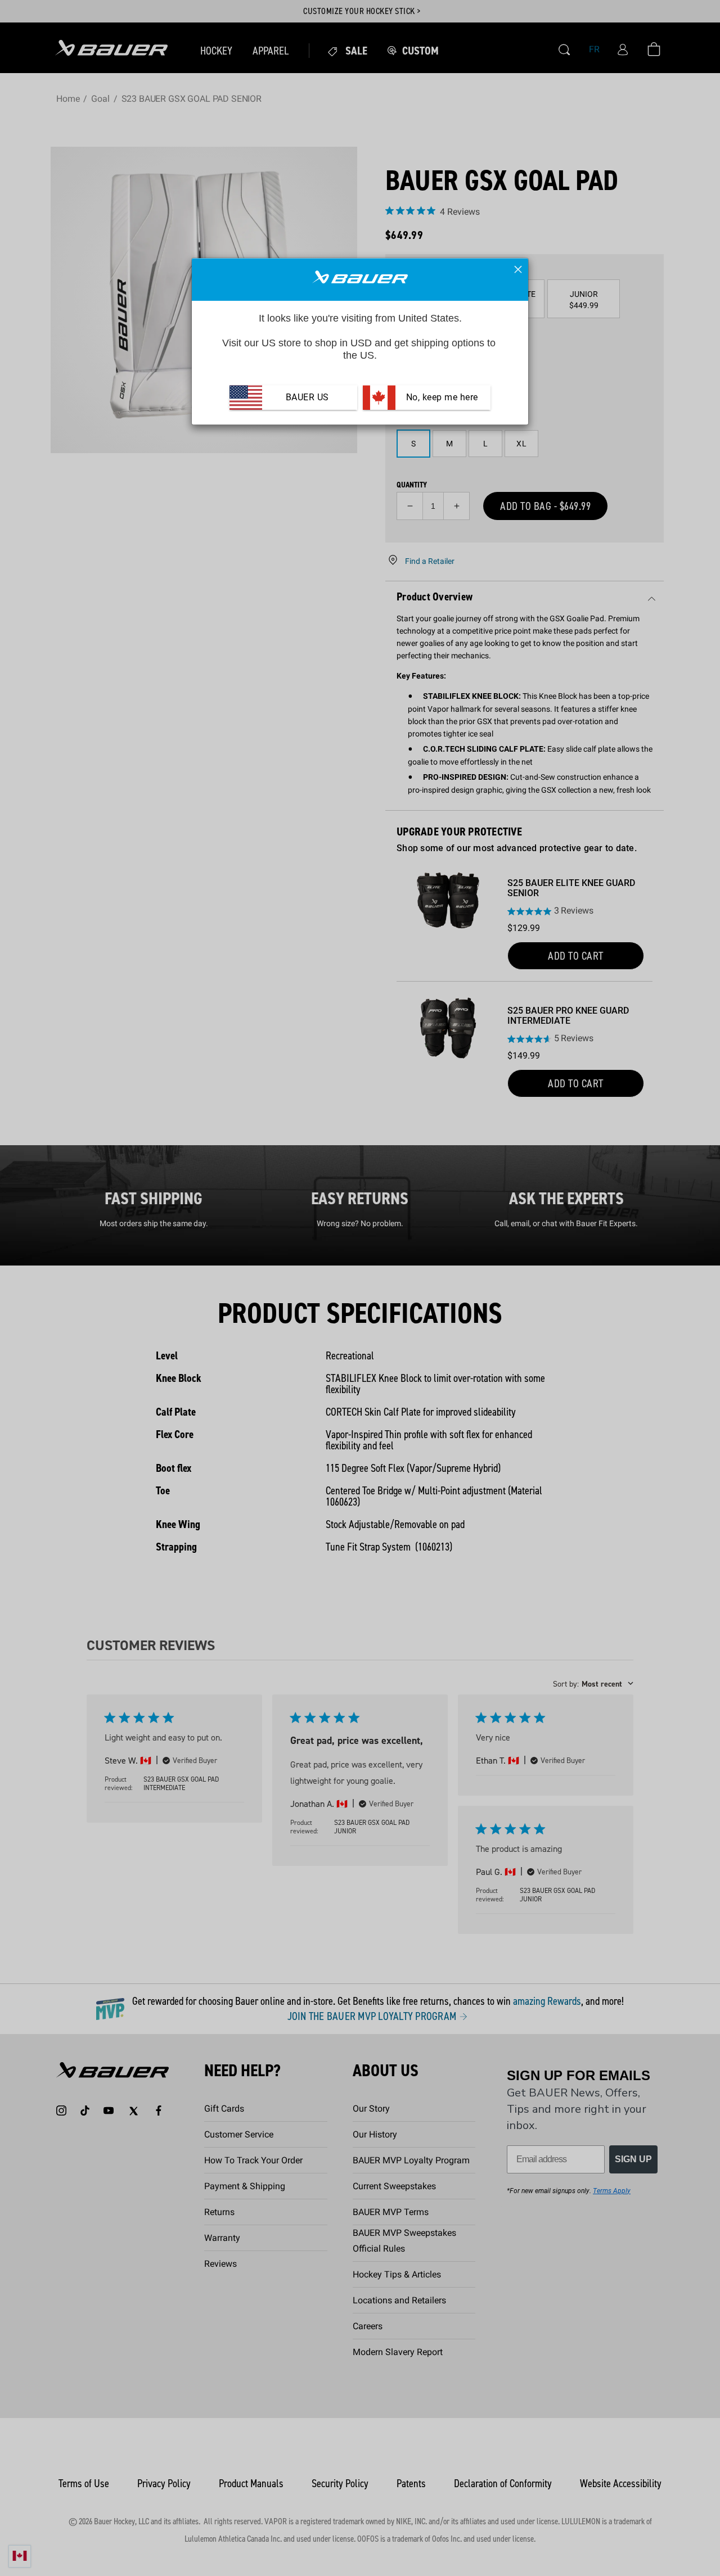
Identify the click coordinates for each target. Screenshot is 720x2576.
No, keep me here (441, 398)
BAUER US (307, 398)
